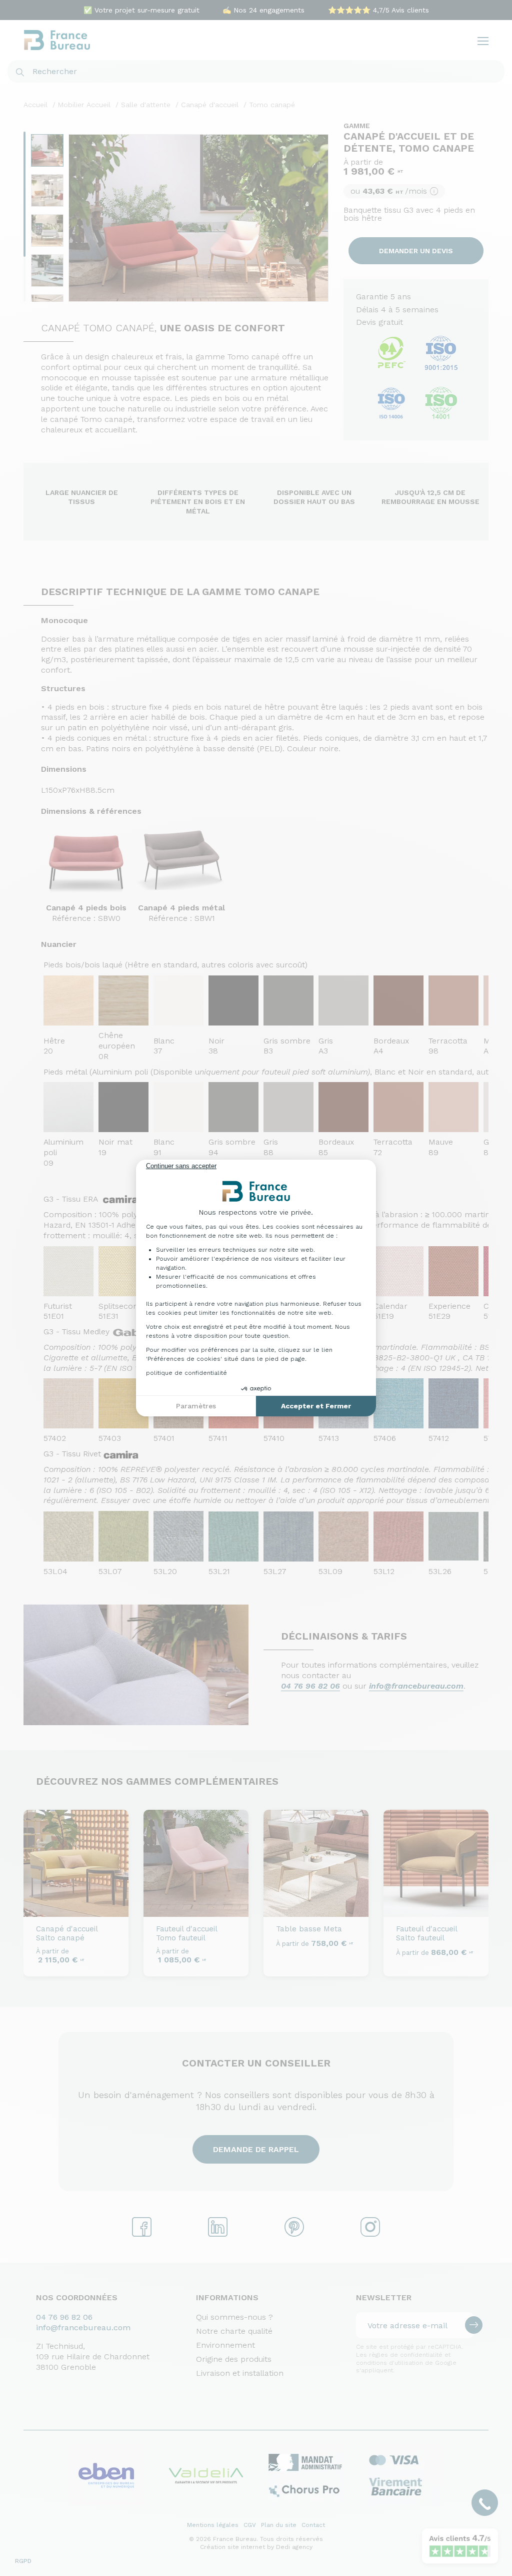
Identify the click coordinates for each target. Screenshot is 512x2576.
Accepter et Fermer (316, 1406)
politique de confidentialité (186, 1373)
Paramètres (196, 1406)
